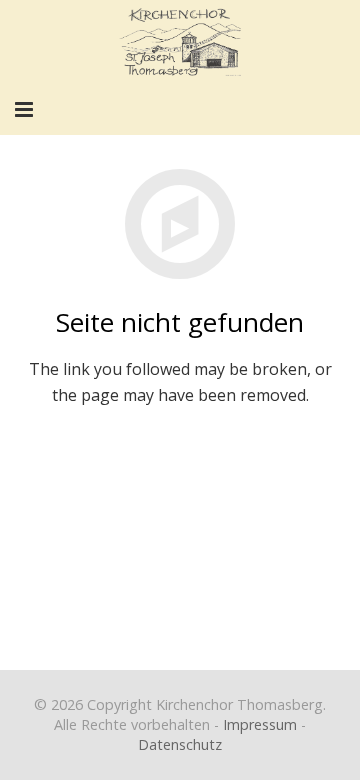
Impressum (260, 724)
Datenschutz (180, 744)
